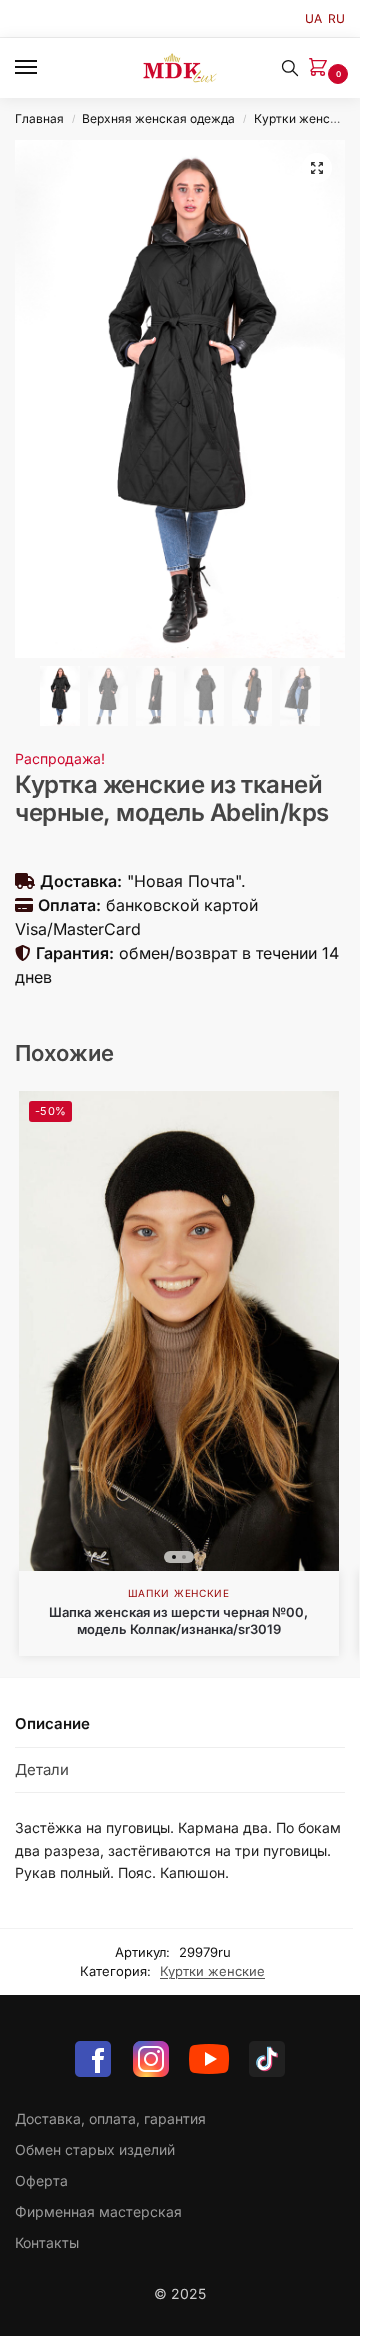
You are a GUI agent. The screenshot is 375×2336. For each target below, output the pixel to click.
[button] (322, 68)
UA (313, 18)
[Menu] (45, 68)
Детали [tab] (42, 1769)
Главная (39, 118)
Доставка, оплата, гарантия (110, 2118)
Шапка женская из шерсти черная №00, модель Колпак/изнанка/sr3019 (178, 1620)
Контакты (47, 2242)
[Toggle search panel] (290, 68)
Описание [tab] (52, 1723)
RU (336, 18)
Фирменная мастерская (98, 2211)
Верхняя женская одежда (158, 118)
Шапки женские (179, 1593)
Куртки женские (302, 118)
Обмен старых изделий (95, 2149)
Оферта (41, 2180)
